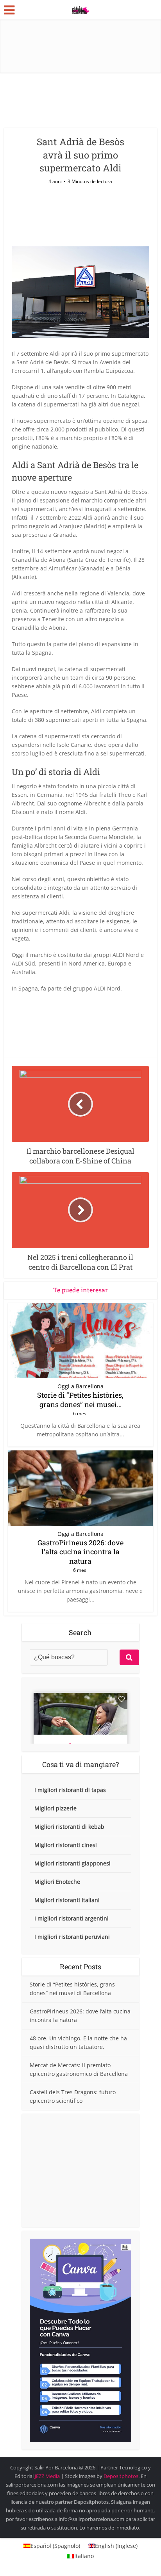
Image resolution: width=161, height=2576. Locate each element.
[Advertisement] (80, 2170)
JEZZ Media (48, 2476)
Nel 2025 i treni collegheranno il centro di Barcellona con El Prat (77, 2464)
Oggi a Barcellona (80, 1386)
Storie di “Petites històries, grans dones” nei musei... (80, 1399)
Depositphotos (121, 2476)
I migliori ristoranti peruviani (72, 1937)
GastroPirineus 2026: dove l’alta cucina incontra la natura (80, 1552)
